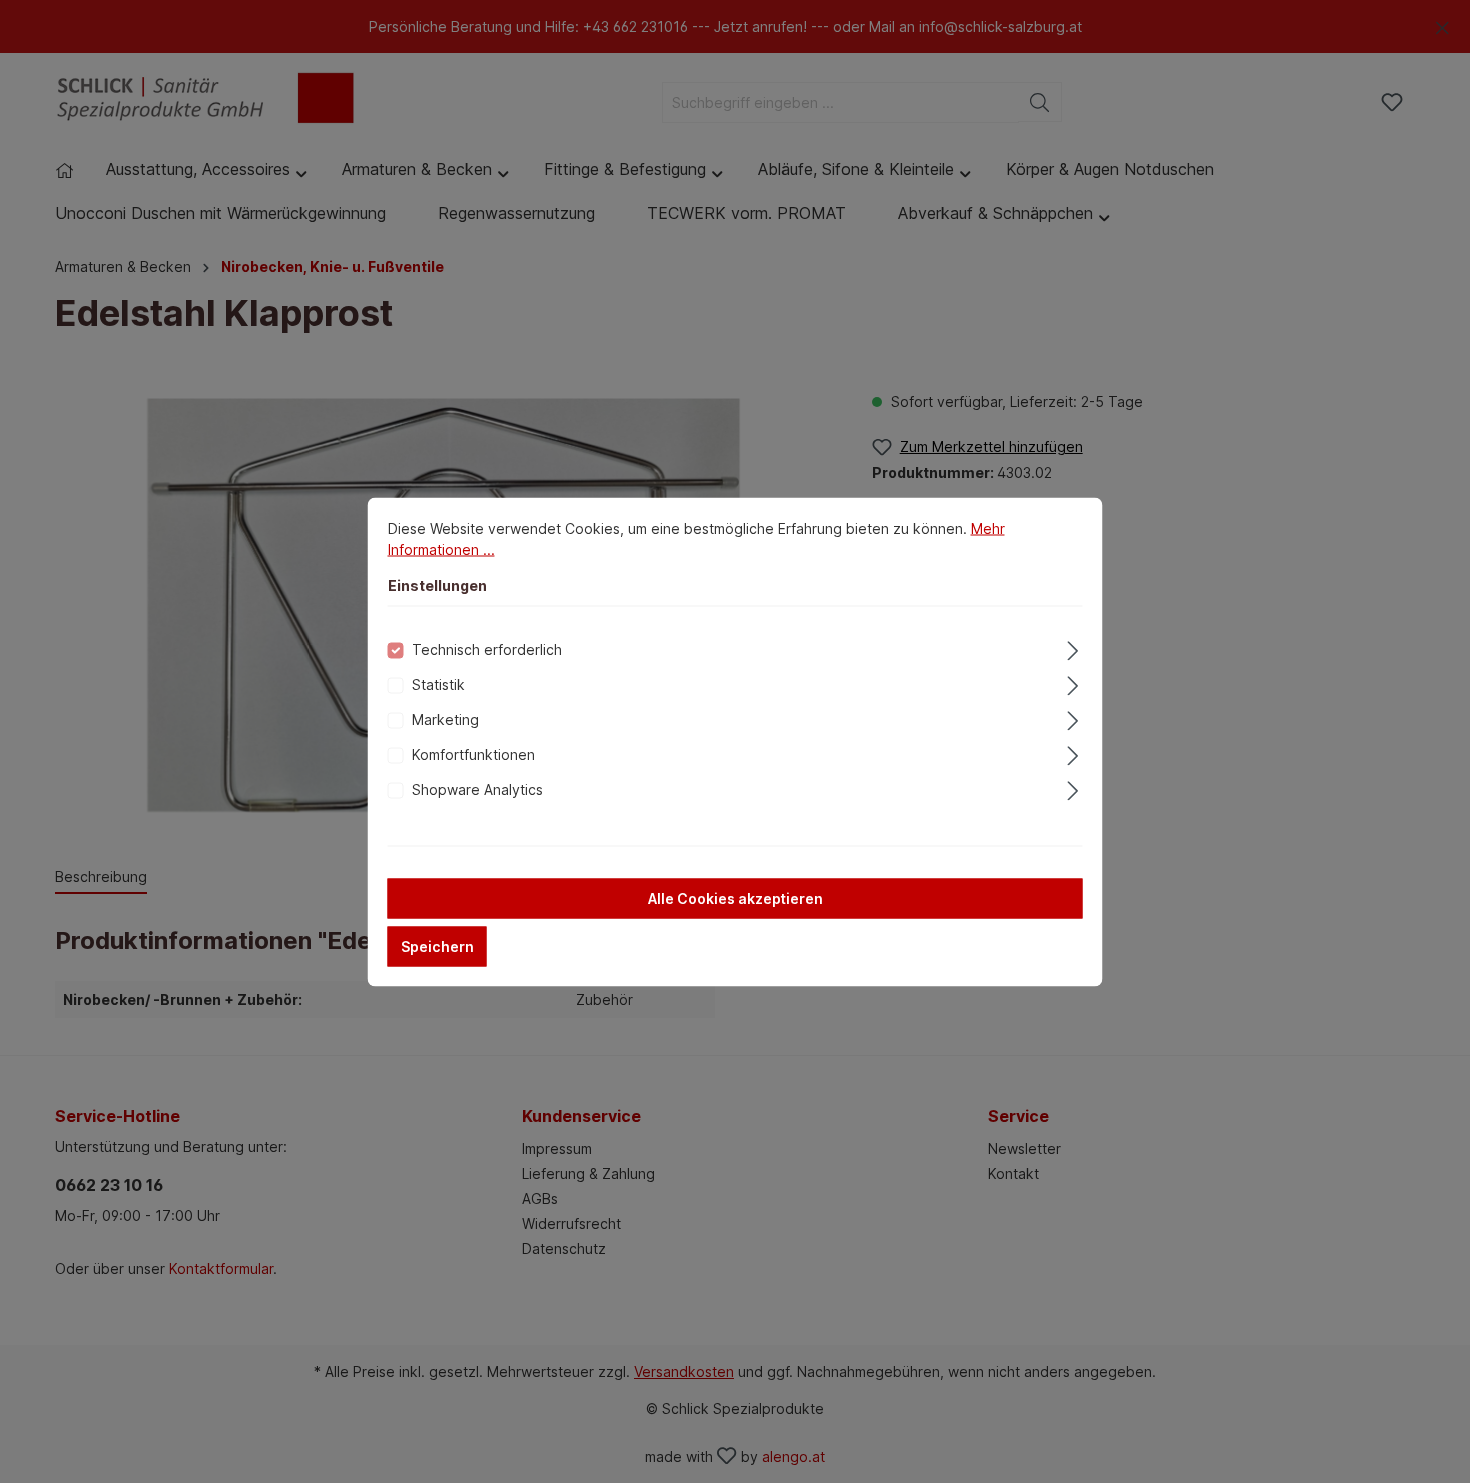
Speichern (437, 945)
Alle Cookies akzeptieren (735, 897)
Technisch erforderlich (487, 648)
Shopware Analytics (477, 788)
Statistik (438, 683)
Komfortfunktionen (473, 753)
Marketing (445, 718)
